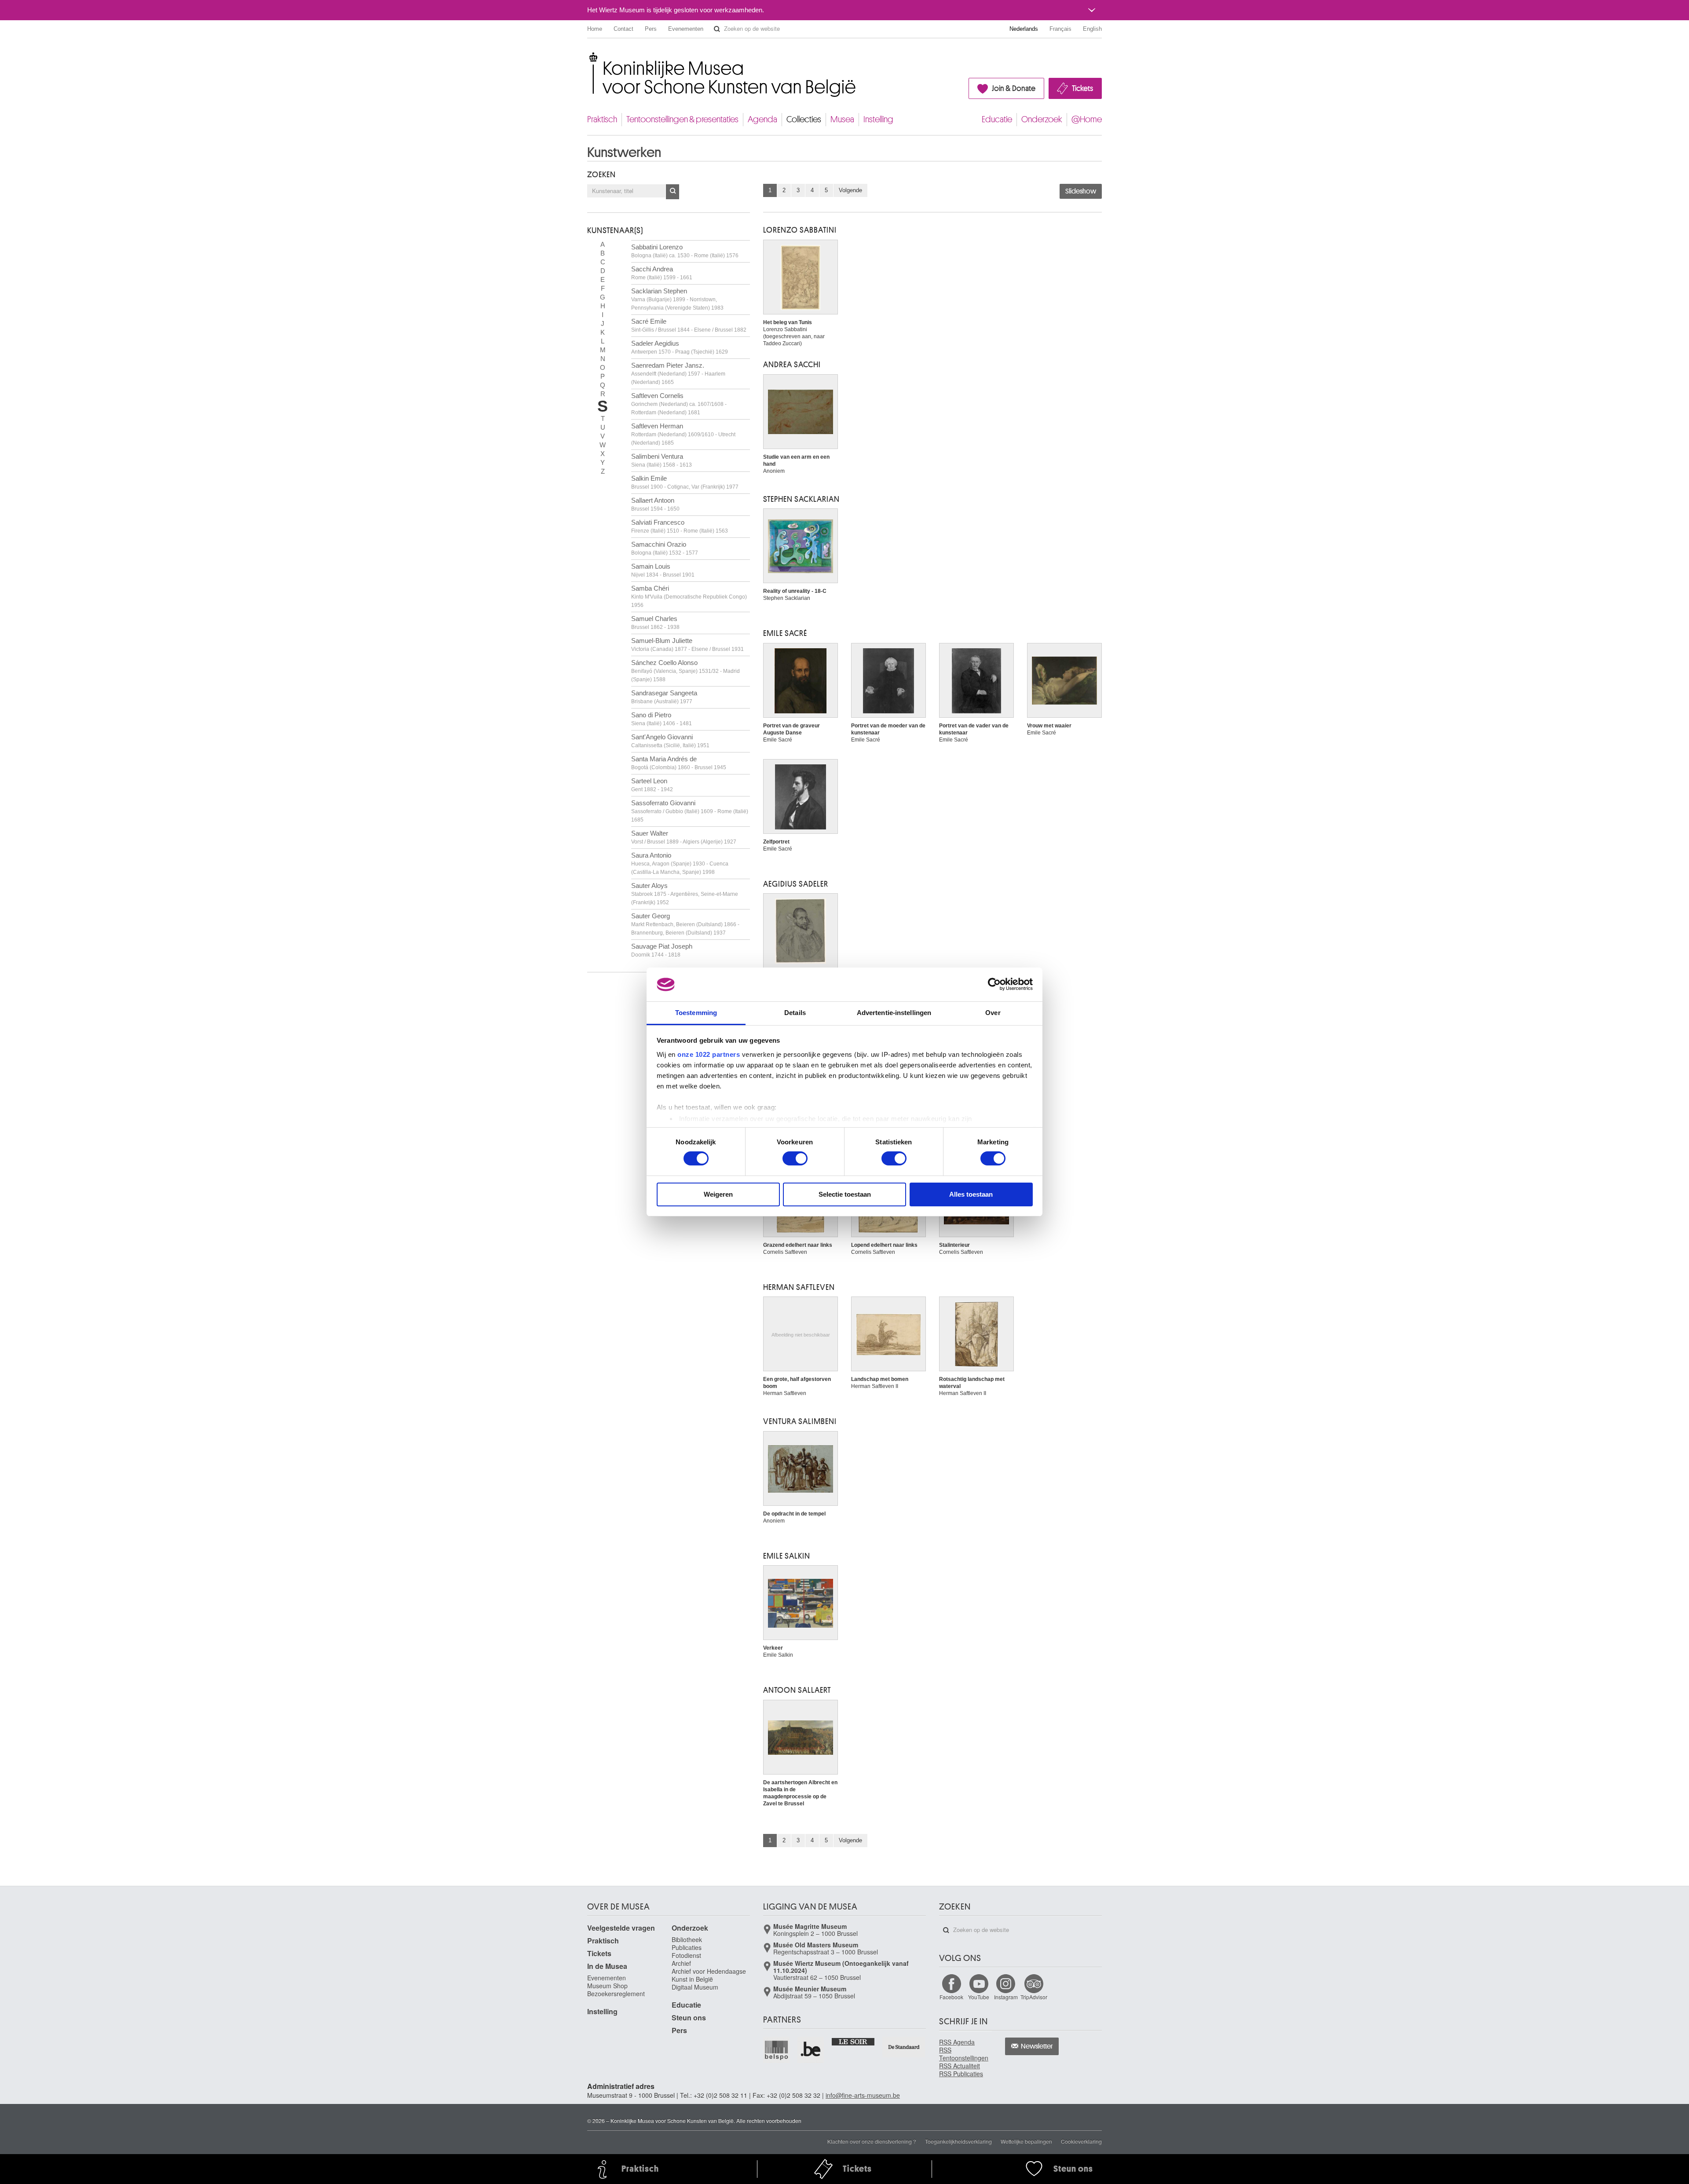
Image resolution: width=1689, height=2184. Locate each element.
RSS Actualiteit (960, 2066)
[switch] (795, 1158)
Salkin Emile (685, 482)
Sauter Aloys (685, 894)
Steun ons (689, 2018)
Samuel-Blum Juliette (687, 645)
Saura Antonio (680, 863)
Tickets (1082, 88)
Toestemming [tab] (696, 1013)
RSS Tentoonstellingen (964, 2054)
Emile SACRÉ (785, 633)
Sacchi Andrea (662, 273)
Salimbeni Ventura (662, 460)
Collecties (804, 119)
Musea (842, 119)
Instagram (1006, 1997)
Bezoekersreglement (616, 1994)
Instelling (878, 119)
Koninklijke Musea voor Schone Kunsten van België (589, 57)
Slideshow (1081, 191)
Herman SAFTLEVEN (799, 1287)
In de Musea (607, 1966)
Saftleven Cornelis (679, 404)
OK (673, 192)
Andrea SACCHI (792, 365)
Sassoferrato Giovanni (690, 811)
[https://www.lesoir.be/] (854, 2041)
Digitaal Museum (695, 1987)
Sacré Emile (689, 325)
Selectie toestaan (845, 1194)
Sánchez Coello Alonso (685, 671)
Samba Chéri (689, 596)
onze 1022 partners (709, 1054)
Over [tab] (993, 1013)
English (1092, 29)
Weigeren (718, 1194)
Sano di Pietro (662, 719)
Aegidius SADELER (796, 884)
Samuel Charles (655, 623)
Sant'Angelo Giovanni (670, 741)
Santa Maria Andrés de (679, 763)
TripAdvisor (1034, 1997)
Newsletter (1037, 2046)
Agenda (762, 119)
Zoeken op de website (717, 29)
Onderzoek (1042, 119)
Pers (651, 29)
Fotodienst (686, 1955)
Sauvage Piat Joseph (662, 950)
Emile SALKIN (787, 1556)
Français (1060, 29)
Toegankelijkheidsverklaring (958, 2141)
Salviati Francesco (680, 526)
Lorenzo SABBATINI (800, 230)
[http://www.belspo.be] (777, 2050)
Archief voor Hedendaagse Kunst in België (709, 1975)
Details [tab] (795, 1013)
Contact (623, 29)
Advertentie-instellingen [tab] (894, 1013)
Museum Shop (607, 1986)
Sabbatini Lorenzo (685, 251)
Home (595, 29)
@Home (1087, 119)
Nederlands (1024, 29)
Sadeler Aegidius (680, 347)
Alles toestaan (971, 1194)
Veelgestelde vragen (621, 1928)
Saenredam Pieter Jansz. (678, 373)
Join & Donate (1014, 88)
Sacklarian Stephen (677, 299)
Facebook (951, 1997)
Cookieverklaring (1081, 2141)
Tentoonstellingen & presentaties (682, 119)
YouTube (979, 1997)
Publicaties (687, 1947)
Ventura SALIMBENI (800, 1421)
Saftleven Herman (683, 434)
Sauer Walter (684, 837)
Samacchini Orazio (665, 548)
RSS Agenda (957, 2042)
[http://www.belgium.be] (811, 2050)
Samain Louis (663, 570)
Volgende (850, 190)
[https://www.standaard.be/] (904, 2047)
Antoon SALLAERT (797, 1690)
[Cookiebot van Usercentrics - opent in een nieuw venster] (994, 984)
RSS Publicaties (961, 2074)
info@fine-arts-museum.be (863, 2095)
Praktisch (602, 119)
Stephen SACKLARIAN (801, 499)
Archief (681, 1963)
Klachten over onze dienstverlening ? (872, 2141)
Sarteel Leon (652, 785)
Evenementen (686, 29)
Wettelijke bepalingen (1026, 2141)
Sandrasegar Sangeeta (664, 697)
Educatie (997, 119)
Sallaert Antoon (655, 504)
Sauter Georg (685, 924)
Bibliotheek (687, 1939)
